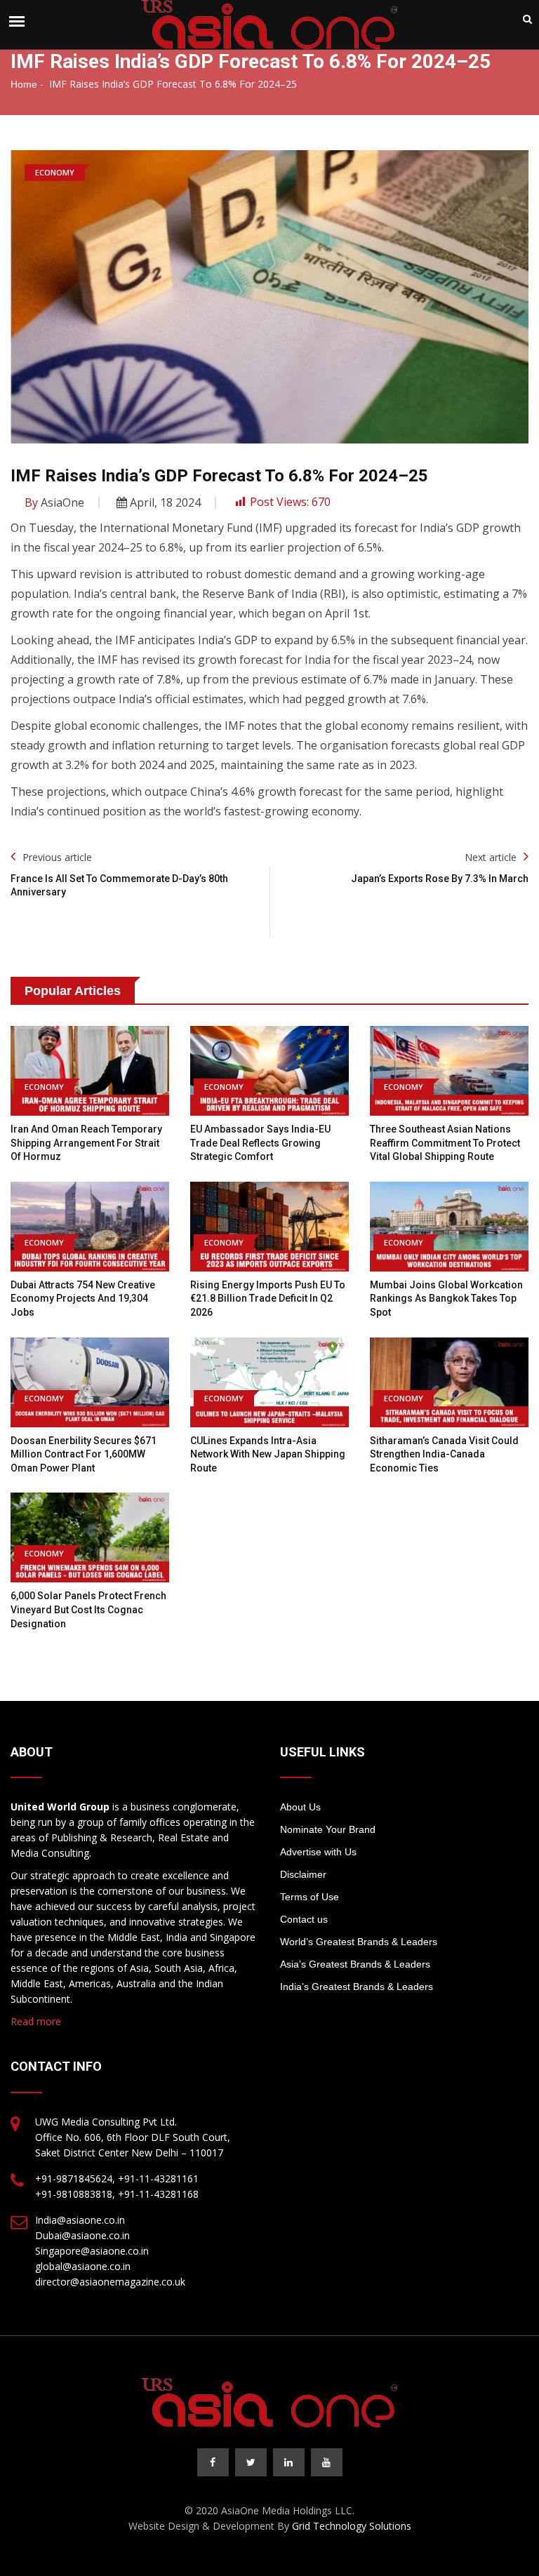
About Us (300, 1807)
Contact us (304, 1919)
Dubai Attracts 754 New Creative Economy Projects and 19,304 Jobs (83, 1299)
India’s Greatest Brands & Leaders (357, 1987)
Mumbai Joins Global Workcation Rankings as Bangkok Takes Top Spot (446, 1299)
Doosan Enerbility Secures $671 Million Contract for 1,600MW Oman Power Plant (84, 1454)
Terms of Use (310, 1897)
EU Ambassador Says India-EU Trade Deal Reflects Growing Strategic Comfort (260, 1143)
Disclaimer (303, 1874)
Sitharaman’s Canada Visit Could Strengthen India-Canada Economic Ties (444, 1454)
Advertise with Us (318, 1852)
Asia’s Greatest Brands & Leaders (355, 1964)
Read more (36, 2021)
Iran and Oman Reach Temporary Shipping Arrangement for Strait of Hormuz (86, 1143)
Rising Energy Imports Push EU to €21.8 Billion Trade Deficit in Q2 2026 (268, 1299)
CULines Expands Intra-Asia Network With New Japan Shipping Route (268, 1454)
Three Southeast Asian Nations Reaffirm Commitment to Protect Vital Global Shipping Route (445, 1143)
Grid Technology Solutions (352, 2526)
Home (24, 84)
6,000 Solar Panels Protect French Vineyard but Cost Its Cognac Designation (88, 1609)
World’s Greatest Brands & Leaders (359, 1942)
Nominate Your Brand (328, 1829)
